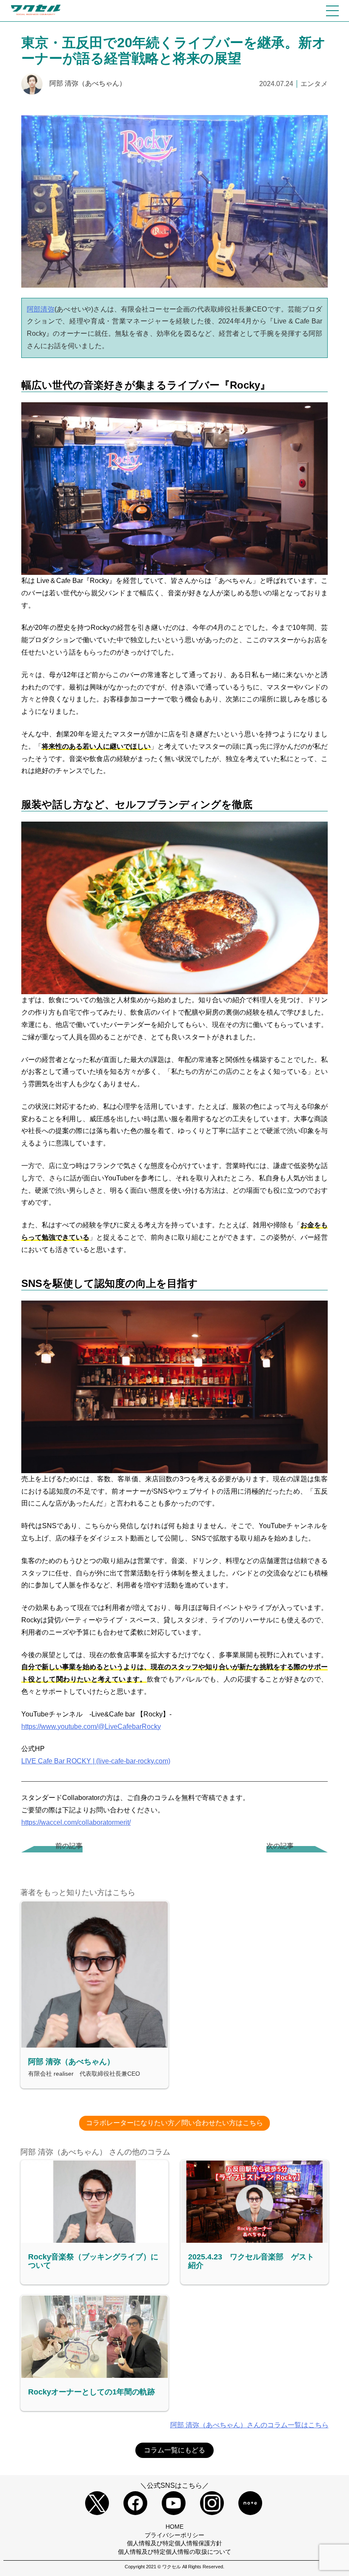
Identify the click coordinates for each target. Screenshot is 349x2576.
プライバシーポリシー (174, 2535)
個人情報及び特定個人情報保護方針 (174, 2543)
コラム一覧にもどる (174, 2450)
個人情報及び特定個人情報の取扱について (174, 2552)
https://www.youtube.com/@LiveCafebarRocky (91, 1726)
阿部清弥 (41, 309)
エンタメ (314, 84)
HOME (174, 2527)
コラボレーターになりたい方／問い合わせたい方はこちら (174, 2123)
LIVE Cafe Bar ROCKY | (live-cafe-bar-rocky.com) (96, 1761)
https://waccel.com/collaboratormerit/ (76, 1822)
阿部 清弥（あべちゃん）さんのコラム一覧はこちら (249, 2425)
